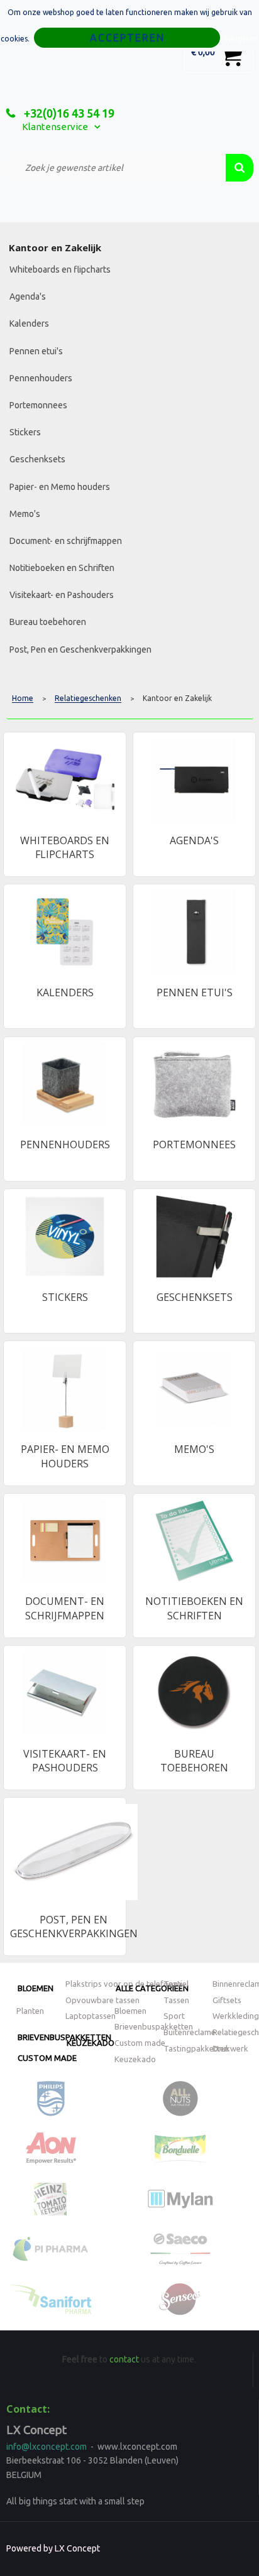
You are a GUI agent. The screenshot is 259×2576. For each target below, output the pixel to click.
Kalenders (29, 323)
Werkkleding (236, 2016)
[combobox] (116, 168)
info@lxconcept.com (47, 2447)
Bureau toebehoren (48, 622)
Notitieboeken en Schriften (62, 568)
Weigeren (241, 39)
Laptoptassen (91, 2016)
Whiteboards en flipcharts (60, 269)
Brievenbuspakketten (154, 2026)
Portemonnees (38, 405)
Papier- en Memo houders (60, 487)
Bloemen (36, 1988)
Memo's (25, 514)
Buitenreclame (190, 2032)
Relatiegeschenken (88, 698)
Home (23, 698)
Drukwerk (230, 2048)
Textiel (176, 1984)
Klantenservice (55, 127)
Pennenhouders (41, 378)
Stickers (25, 432)
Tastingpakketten (196, 2048)
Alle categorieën (152, 1988)
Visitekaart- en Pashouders (62, 595)
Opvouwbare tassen (102, 2000)
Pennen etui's (36, 351)
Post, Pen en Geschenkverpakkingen (80, 649)
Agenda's (28, 296)
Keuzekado (91, 2043)
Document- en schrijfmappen (66, 541)
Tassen (176, 2000)
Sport (174, 2016)
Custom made (47, 2058)
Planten (30, 2011)
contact (124, 2359)
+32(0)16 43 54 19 (68, 113)
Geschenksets (37, 459)
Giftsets (227, 2000)
